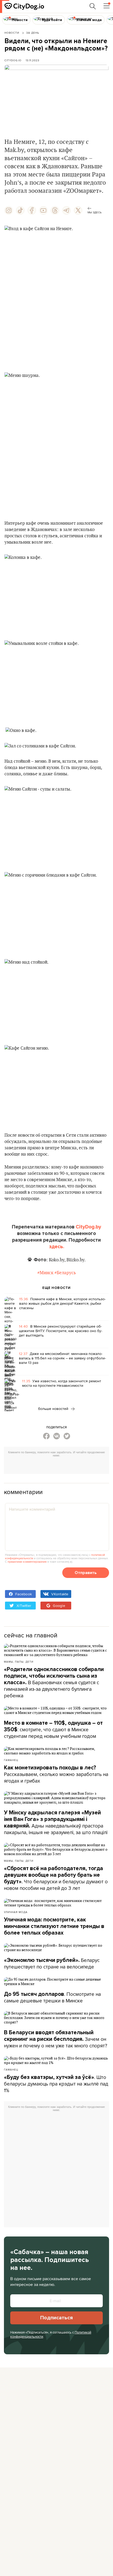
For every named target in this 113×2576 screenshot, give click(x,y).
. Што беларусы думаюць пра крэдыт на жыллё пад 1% (56, 2084)
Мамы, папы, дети (19, 1662)
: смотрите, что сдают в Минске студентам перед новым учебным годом (53, 1730)
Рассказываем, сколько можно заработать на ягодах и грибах (56, 1774)
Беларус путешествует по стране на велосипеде (52, 1963)
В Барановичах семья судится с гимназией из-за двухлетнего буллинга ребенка (54, 1683)
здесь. (57, 1247)
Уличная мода (16, 1912)
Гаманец (11, 1760)
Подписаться (56, 2318)
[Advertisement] (58, 1466)
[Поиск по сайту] (93, 6)
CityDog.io (13, 60)
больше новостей (54, 1409)
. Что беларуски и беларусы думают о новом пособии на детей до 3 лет (56, 1878)
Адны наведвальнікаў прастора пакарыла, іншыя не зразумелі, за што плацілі (56, 1823)
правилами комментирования (27, 1562)
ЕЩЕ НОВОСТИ (56, 1288)
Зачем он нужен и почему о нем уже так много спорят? (56, 2039)
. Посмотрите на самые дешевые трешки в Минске (52, 1997)
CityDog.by (88, 1227)
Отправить (86, 1573)
